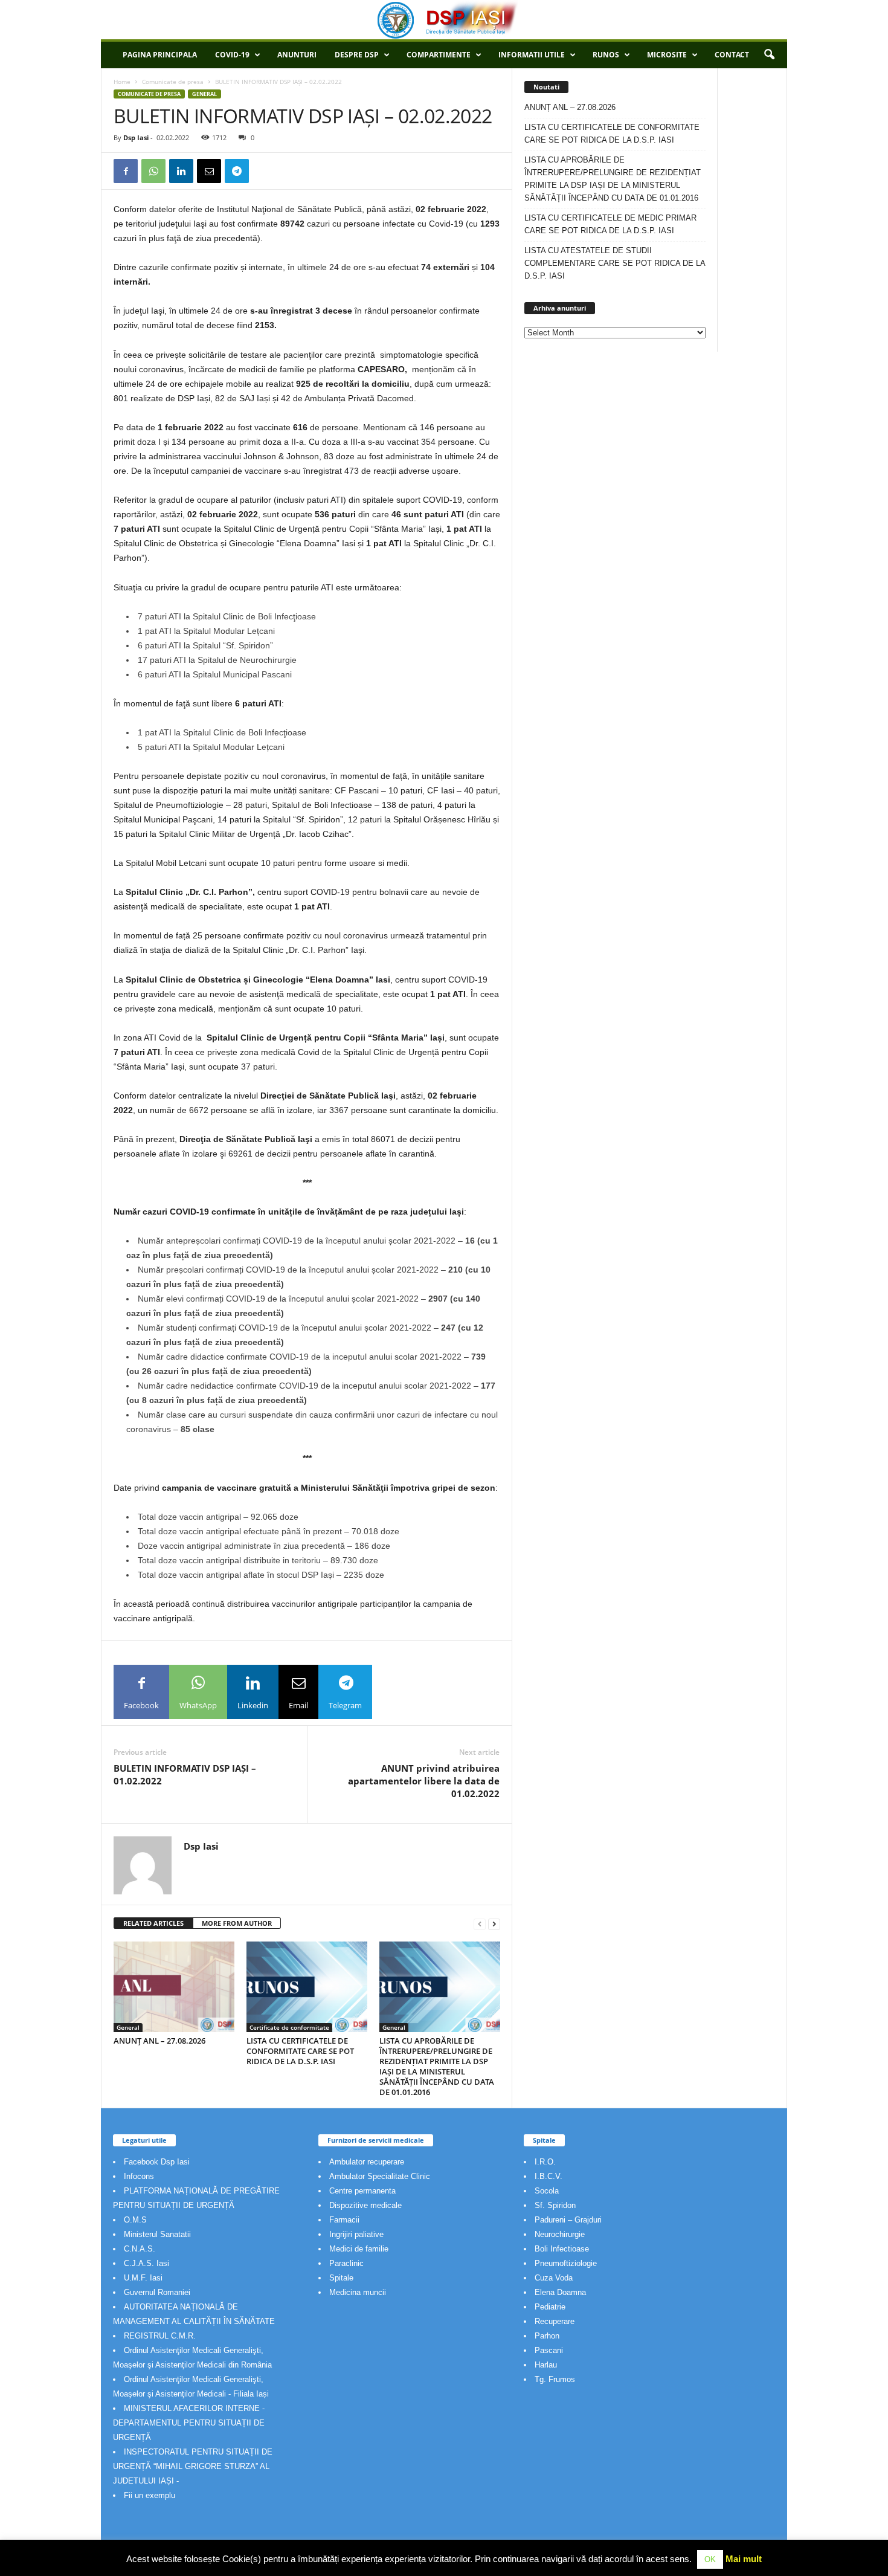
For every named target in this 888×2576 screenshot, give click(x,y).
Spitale (341, 2278)
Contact (732, 55)
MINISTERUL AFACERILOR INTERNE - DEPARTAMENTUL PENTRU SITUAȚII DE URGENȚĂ (189, 2423)
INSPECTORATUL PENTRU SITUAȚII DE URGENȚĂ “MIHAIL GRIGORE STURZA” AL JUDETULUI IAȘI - (193, 2466)
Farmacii (344, 2220)
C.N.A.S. (140, 2249)
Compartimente (439, 55)
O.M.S (135, 2220)
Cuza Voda (554, 2278)
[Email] (209, 171)
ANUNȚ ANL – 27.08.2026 (159, 2041)
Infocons (139, 2176)
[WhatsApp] (153, 171)
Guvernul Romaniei (157, 2292)
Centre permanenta (362, 2191)
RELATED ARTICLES (153, 1923)
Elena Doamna (560, 2292)
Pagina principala (160, 55)
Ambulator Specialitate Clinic (380, 2176)
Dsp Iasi (136, 137)
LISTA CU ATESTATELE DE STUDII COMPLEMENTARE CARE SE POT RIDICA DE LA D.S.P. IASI (615, 263)
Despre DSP (357, 55)
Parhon (547, 2336)
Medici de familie (359, 2249)
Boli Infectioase (562, 2249)
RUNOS (606, 55)
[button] (769, 55)
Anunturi (297, 55)
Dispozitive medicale (365, 2205)
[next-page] (494, 1924)
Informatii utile (532, 55)
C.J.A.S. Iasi (146, 2263)
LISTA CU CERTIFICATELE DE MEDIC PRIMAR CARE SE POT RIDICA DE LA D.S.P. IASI (610, 224)
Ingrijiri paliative (356, 2234)
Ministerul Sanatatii (157, 2234)
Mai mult (744, 2559)
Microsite (667, 55)
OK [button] (710, 2559)
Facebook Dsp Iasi (157, 2162)
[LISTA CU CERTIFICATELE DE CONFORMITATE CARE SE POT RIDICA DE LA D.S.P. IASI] (307, 1987)
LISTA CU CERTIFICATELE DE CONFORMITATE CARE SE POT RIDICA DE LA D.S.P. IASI (300, 2051)
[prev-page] (480, 1924)
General (204, 94)
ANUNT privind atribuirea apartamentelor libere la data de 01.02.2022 (424, 1781)
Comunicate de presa (173, 82)
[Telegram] (237, 171)
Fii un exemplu (150, 2495)
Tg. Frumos (555, 2379)
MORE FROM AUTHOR (237, 1923)
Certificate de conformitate (289, 2027)
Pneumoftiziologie (566, 2263)
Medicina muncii (358, 2292)
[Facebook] (126, 171)
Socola (547, 2191)
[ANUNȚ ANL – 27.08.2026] (174, 1987)
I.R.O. (545, 2162)
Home (122, 82)
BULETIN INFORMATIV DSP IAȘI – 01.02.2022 (185, 1774)
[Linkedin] (181, 171)
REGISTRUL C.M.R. (160, 2336)
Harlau (546, 2365)
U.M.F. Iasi (143, 2278)
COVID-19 (232, 55)
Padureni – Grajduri (568, 2220)
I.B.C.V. (549, 2176)
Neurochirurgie (560, 2234)
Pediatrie (550, 2307)
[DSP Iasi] (444, 20)
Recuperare (555, 2321)
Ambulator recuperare (367, 2162)
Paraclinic (346, 2263)
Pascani (549, 2350)
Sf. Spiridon (555, 2205)
